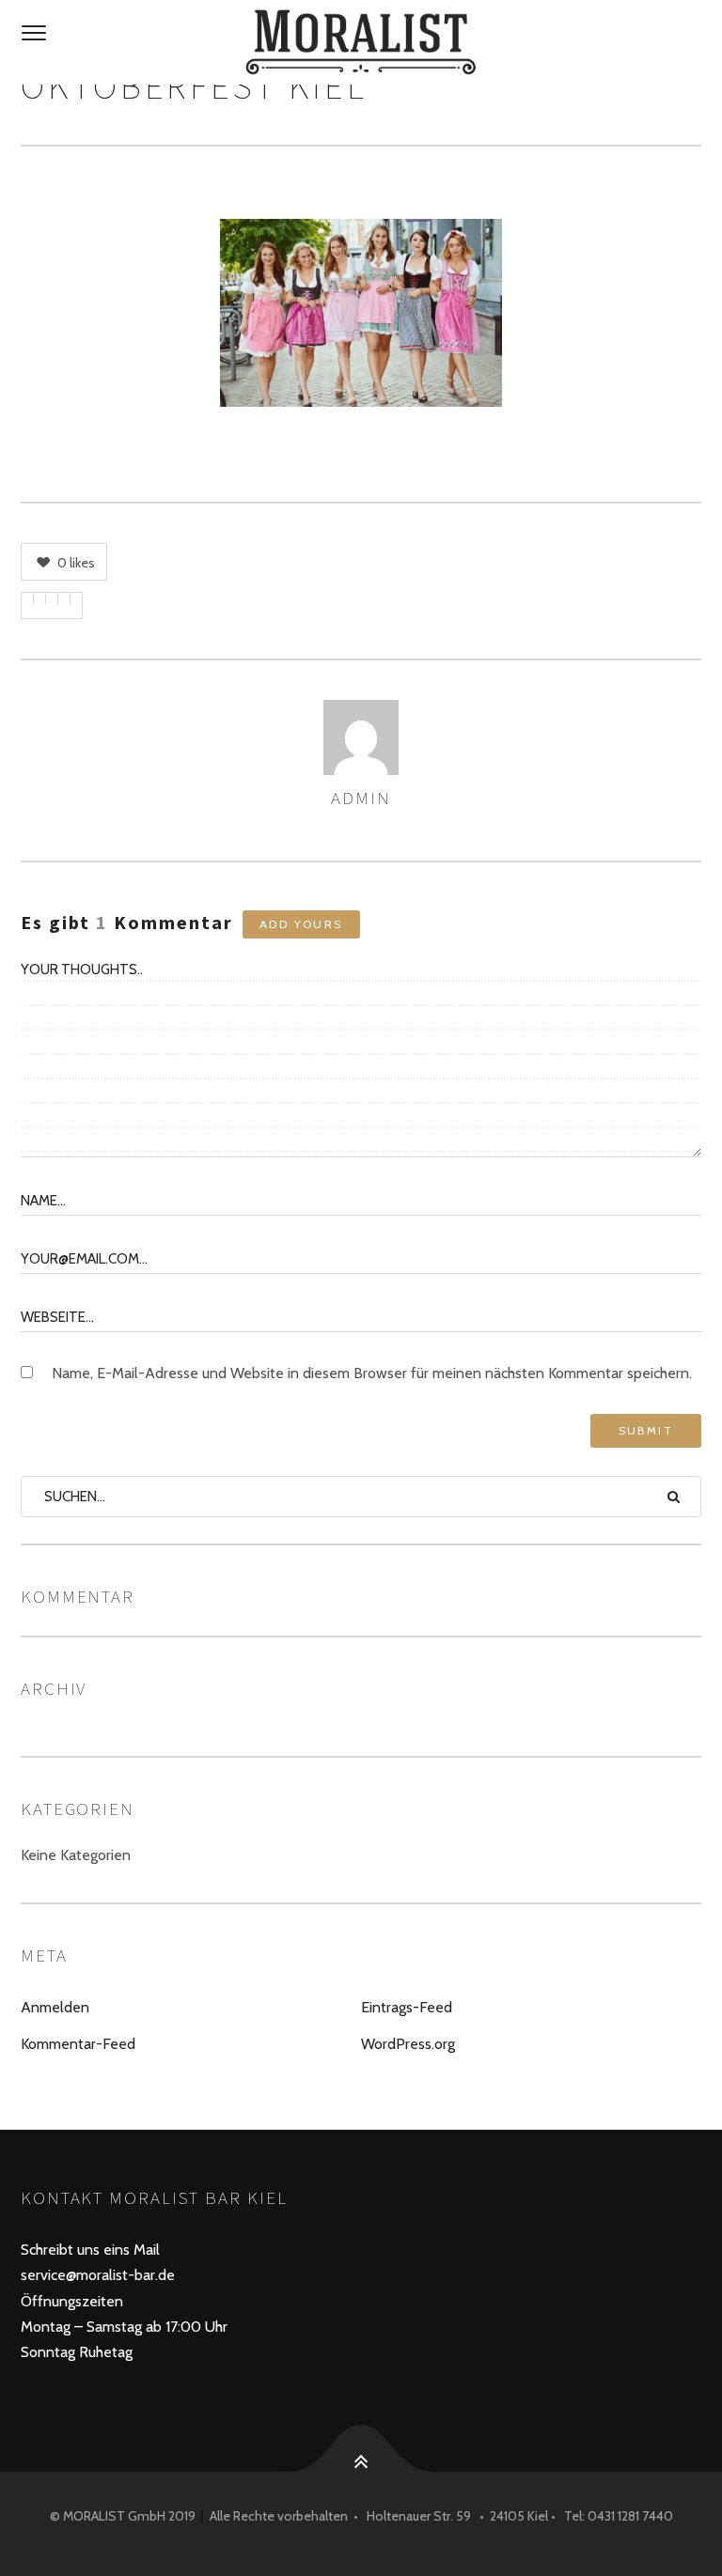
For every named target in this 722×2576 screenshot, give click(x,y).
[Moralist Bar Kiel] (361, 42)
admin (361, 798)
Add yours (301, 924)
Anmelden (55, 2007)
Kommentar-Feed (78, 2044)
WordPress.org (408, 2044)
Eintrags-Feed (407, 2007)
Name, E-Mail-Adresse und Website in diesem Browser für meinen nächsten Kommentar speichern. (372, 1373)
